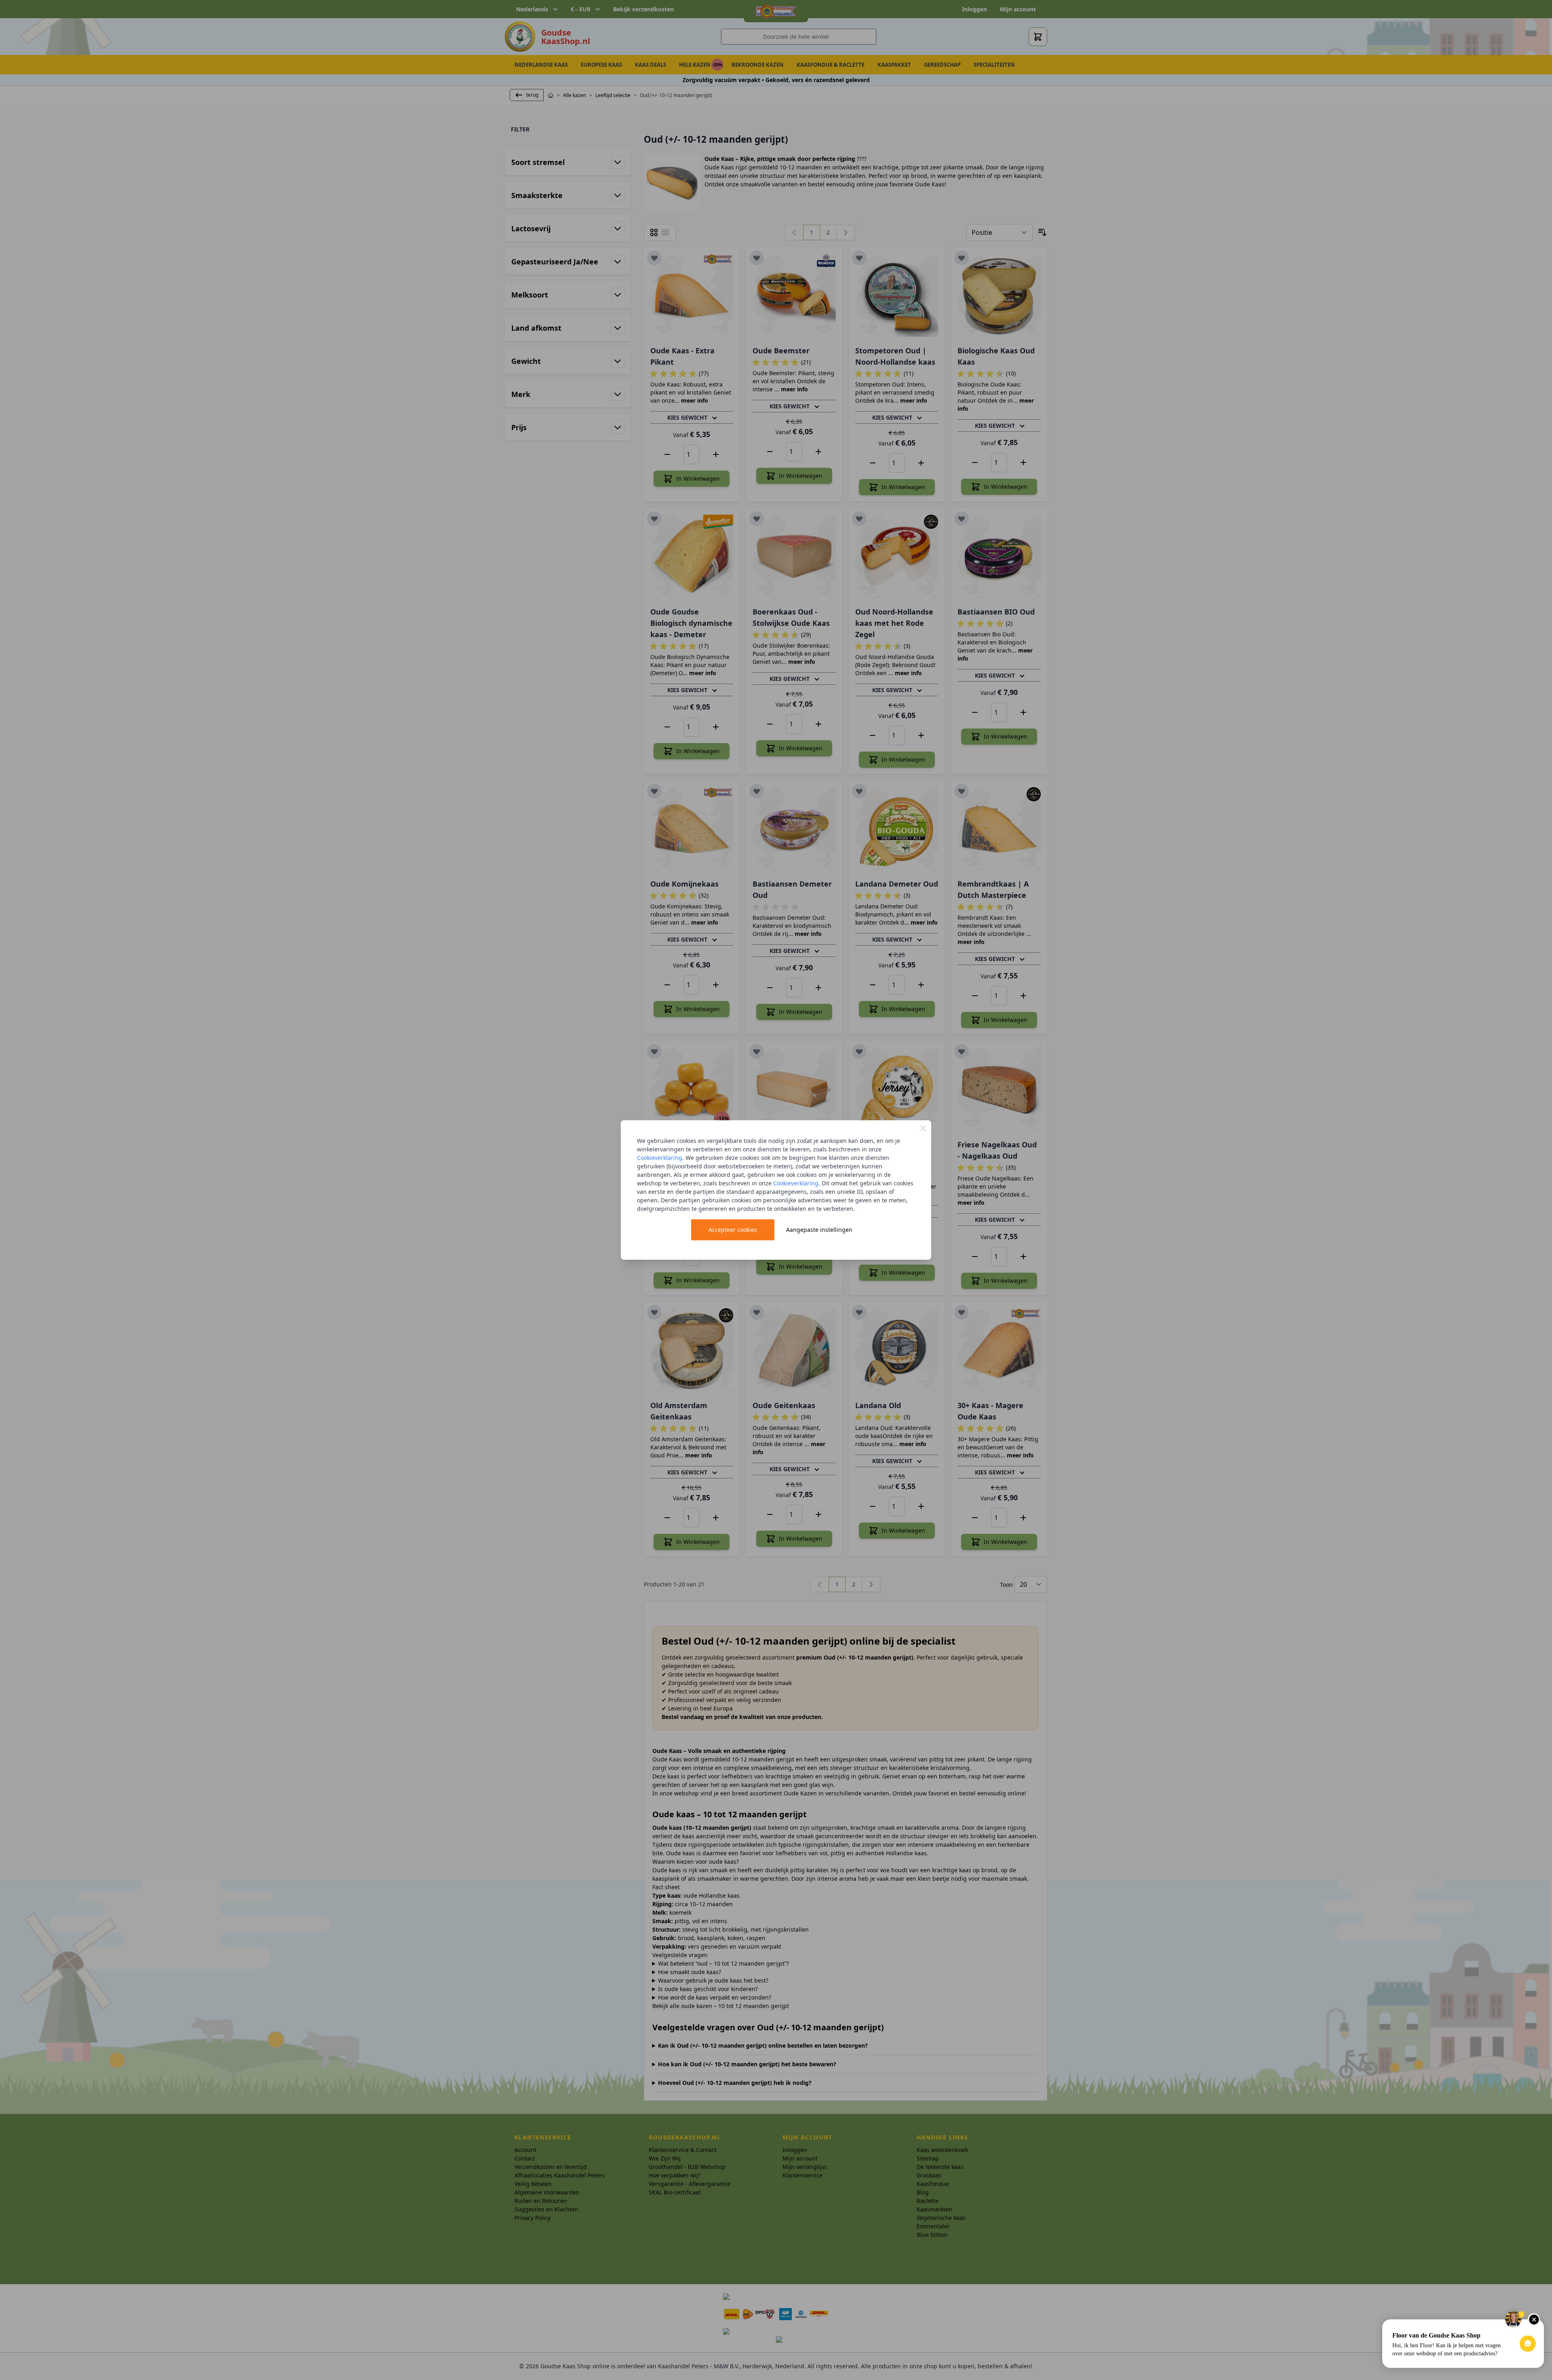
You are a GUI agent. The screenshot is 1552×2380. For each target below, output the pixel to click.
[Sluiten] (923, 1128)
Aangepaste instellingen (819, 1230)
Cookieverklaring (660, 1158)
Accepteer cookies (733, 1230)
